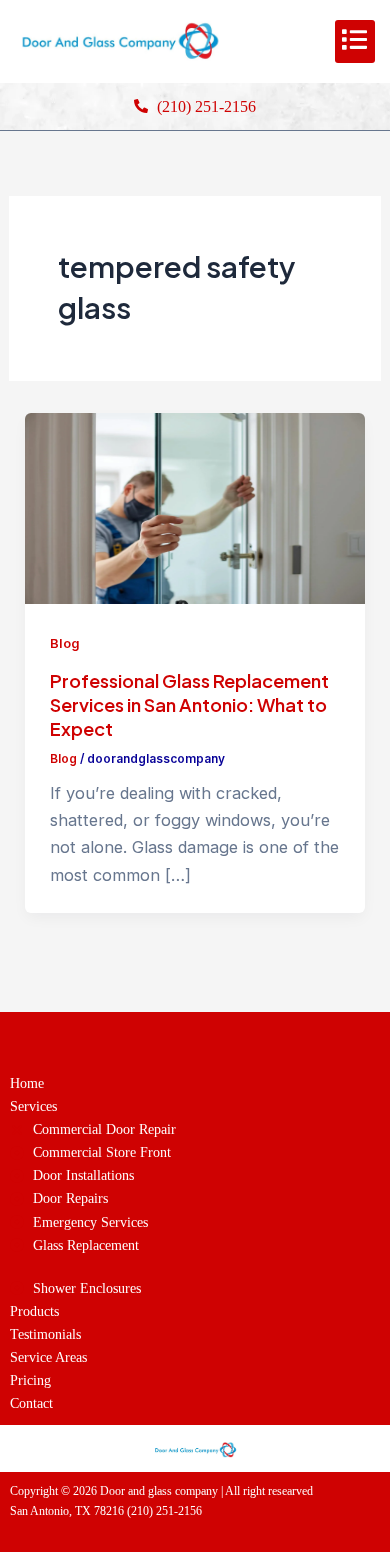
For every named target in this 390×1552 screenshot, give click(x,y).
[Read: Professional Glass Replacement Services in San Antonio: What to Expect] (194, 507)
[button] (355, 41)
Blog (65, 643)
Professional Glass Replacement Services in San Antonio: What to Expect (189, 704)
